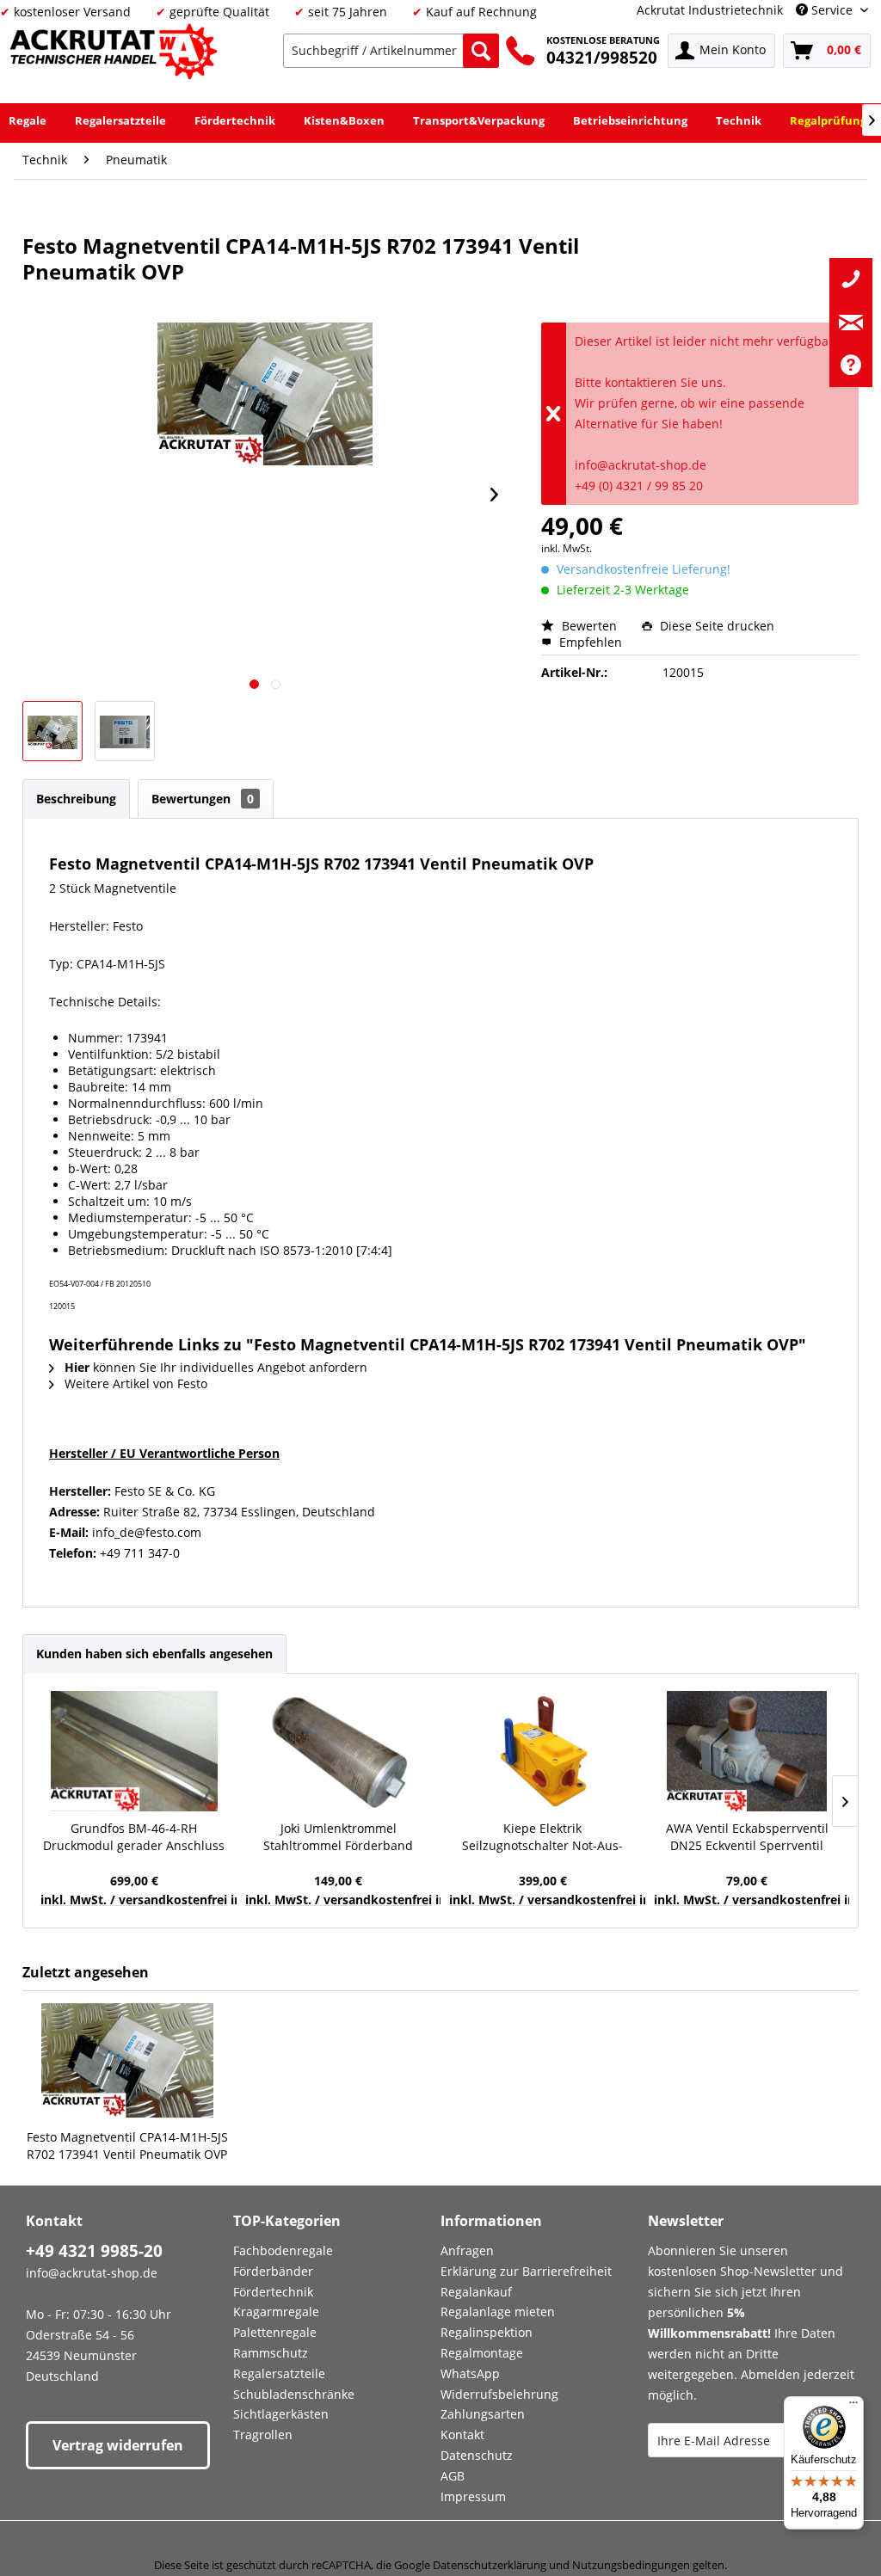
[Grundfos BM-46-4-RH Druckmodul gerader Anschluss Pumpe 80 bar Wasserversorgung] (134, 1751)
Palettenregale (275, 2332)
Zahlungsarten (483, 2414)
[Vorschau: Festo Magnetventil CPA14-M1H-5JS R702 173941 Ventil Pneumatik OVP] (52, 731)
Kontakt (462, 2435)
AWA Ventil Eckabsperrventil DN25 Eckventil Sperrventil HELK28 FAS (747, 1837)
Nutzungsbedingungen (631, 2565)
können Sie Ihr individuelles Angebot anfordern (216, 1367)
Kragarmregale (276, 2312)
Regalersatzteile (279, 2373)
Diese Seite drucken (715, 626)
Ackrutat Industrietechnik (710, 10)
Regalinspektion (487, 2332)
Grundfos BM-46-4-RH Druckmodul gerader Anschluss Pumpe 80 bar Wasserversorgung (134, 1837)
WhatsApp (470, 2373)
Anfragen (467, 2250)
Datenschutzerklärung (490, 2565)
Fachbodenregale (283, 2250)
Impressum (473, 2496)
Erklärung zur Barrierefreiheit (526, 2271)
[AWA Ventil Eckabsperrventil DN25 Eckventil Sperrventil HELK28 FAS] (748, 1751)
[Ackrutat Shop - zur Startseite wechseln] (116, 55)
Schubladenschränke (294, 2394)
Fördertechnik (273, 2292)
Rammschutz (271, 2353)
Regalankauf (476, 2292)
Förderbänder (273, 2271)
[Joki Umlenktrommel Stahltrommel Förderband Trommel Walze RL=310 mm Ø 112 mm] (339, 1751)
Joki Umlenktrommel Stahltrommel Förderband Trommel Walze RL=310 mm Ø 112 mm (339, 1837)
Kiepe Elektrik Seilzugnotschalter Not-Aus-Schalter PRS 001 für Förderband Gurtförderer (542, 1837)
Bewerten (589, 626)
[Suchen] (481, 51)
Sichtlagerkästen (281, 2414)
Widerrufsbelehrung (499, 2394)
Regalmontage (482, 2353)
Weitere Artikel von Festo (134, 1383)
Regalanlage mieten (498, 2312)
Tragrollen (263, 2435)
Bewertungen (203, 799)
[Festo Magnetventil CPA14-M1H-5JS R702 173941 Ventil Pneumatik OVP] (127, 2060)
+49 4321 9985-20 (94, 2251)
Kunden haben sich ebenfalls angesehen (154, 1654)
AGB (453, 2476)
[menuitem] (391, 51)
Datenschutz (477, 2455)
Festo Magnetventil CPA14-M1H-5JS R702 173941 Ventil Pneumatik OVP (127, 2146)
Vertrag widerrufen (118, 2445)
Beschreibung (76, 799)
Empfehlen (589, 642)
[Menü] (853, 2407)
